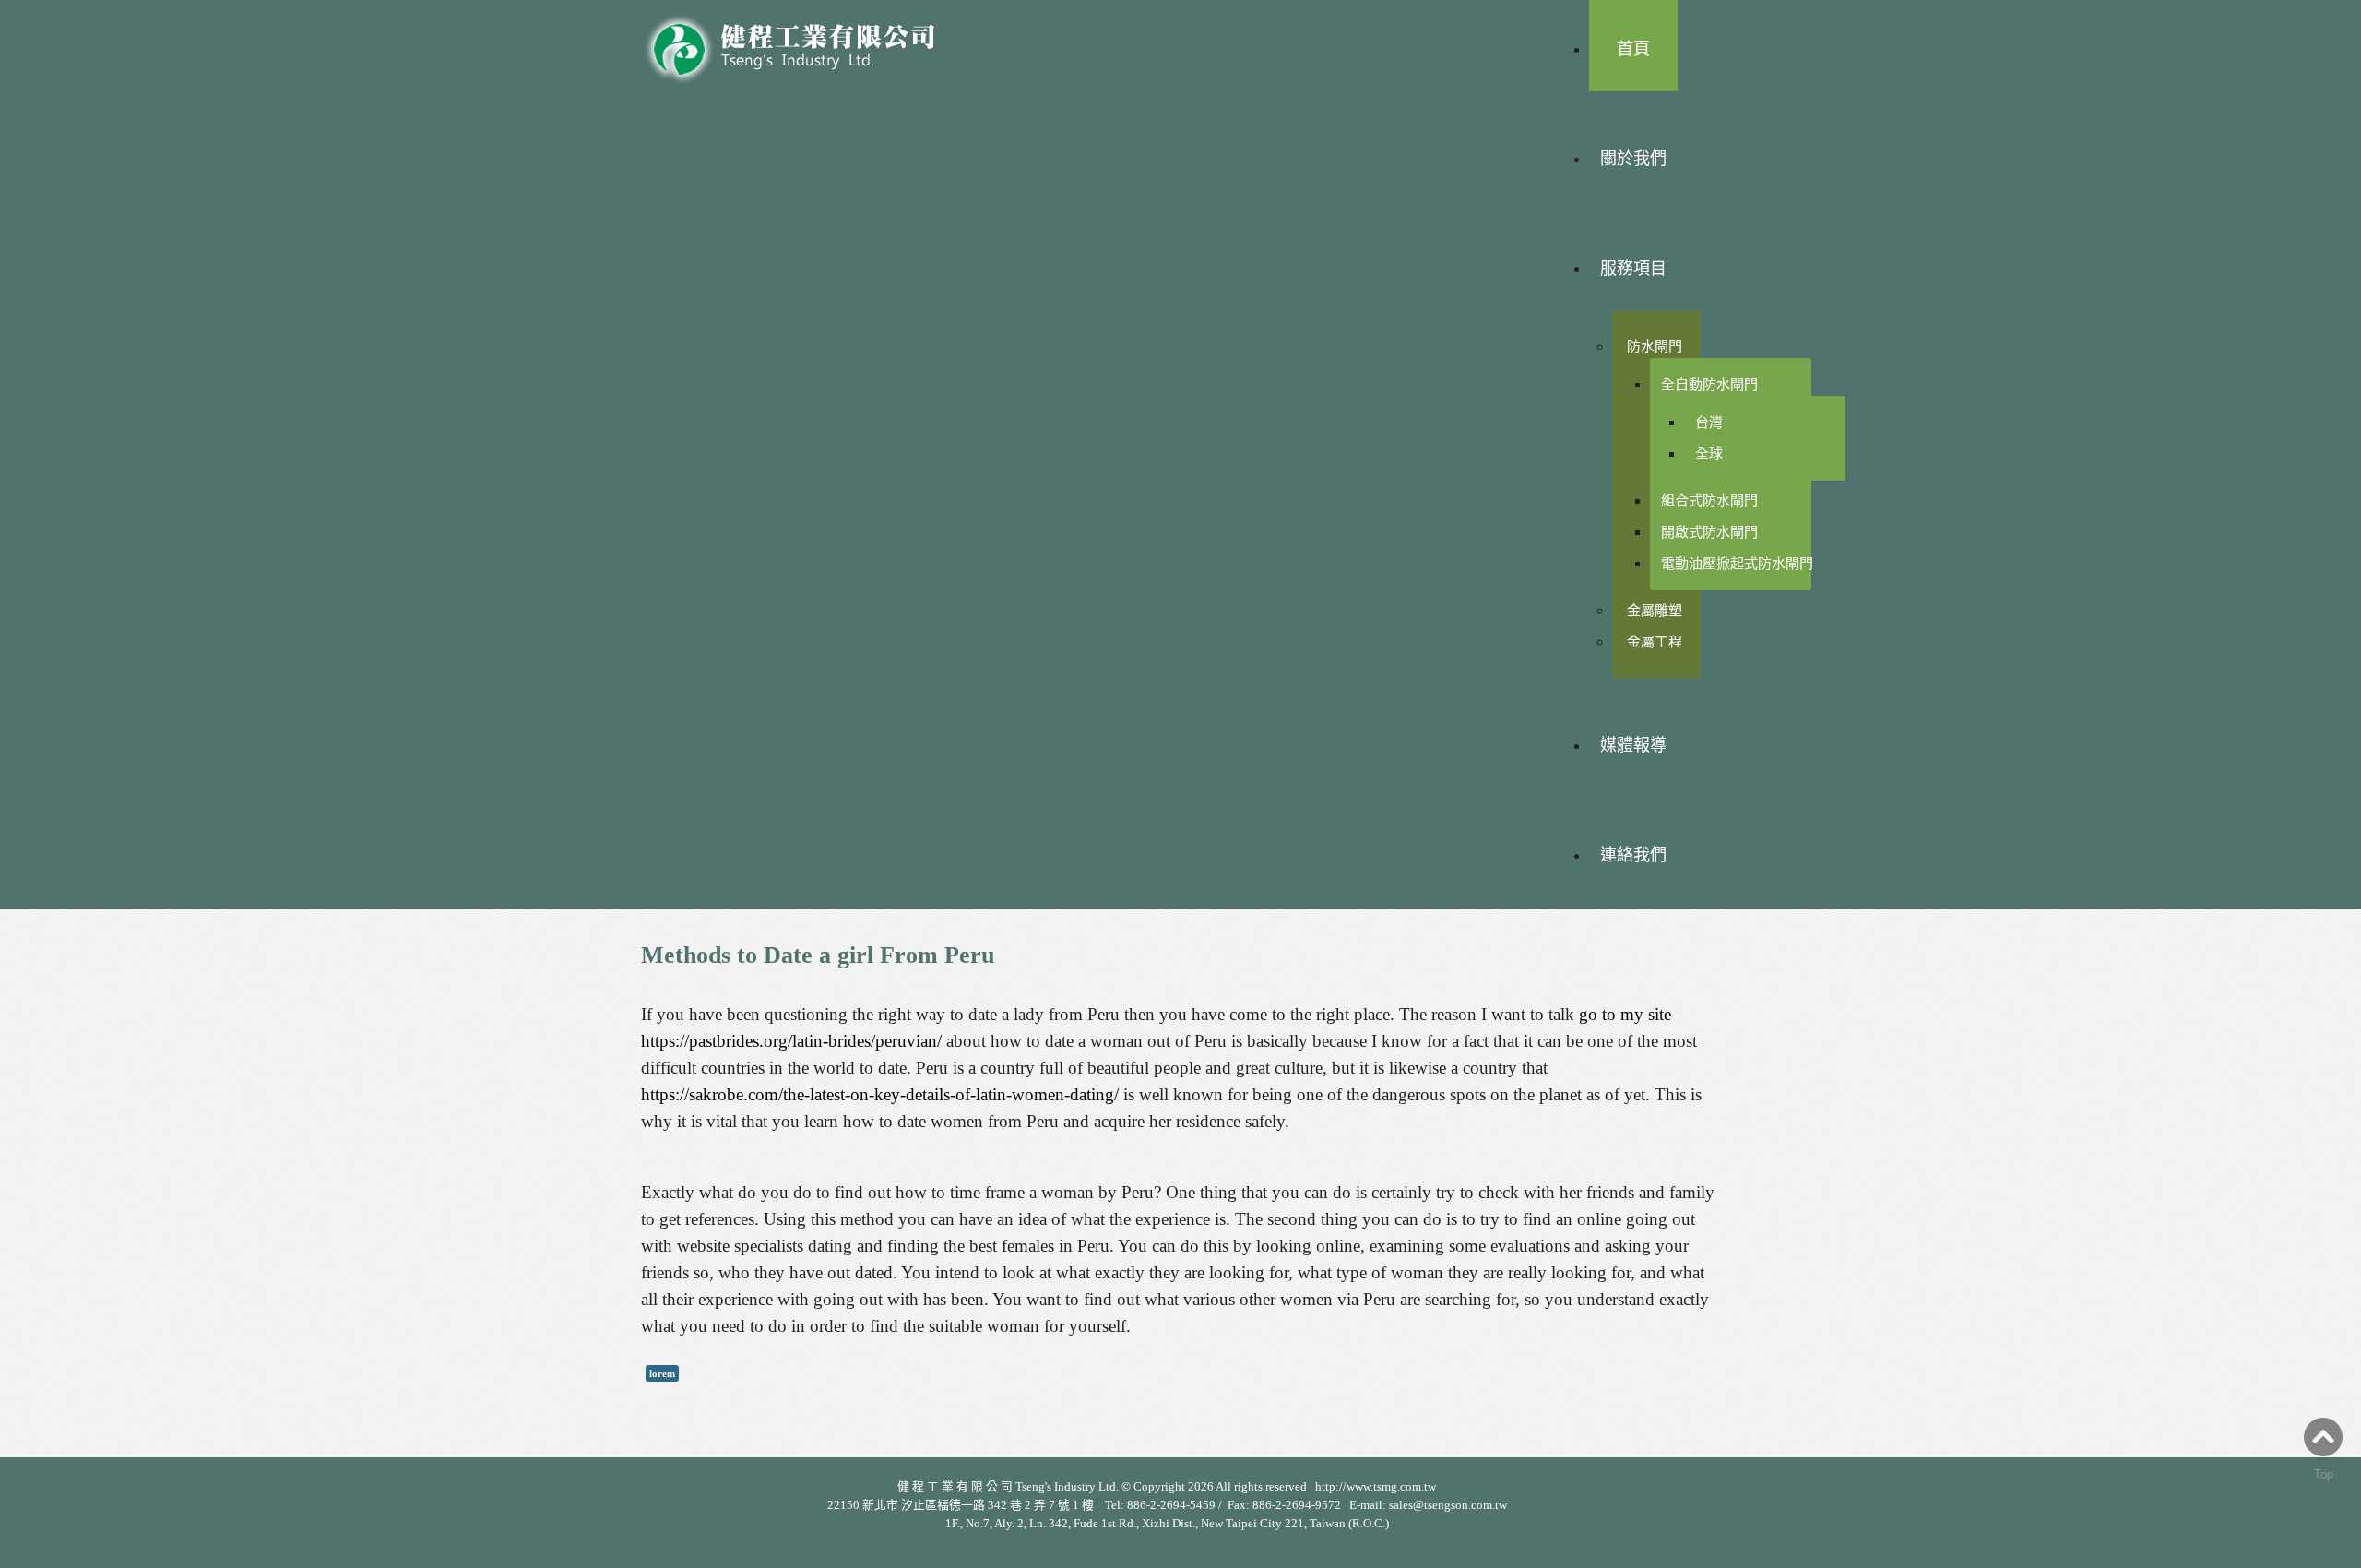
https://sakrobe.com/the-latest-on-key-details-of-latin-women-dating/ (880, 1094)
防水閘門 (1655, 346)
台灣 (1709, 422)
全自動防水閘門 (1709, 384)
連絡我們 (1633, 855)
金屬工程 (1655, 641)
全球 (1709, 453)
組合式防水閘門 (1709, 500)
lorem (662, 1373)
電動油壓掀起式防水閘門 (1737, 563)
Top (2324, 1473)
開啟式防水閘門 (1709, 532)
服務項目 (1633, 268)
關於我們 (1633, 159)
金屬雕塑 (1655, 610)
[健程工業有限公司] (802, 44)
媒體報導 (1633, 745)
